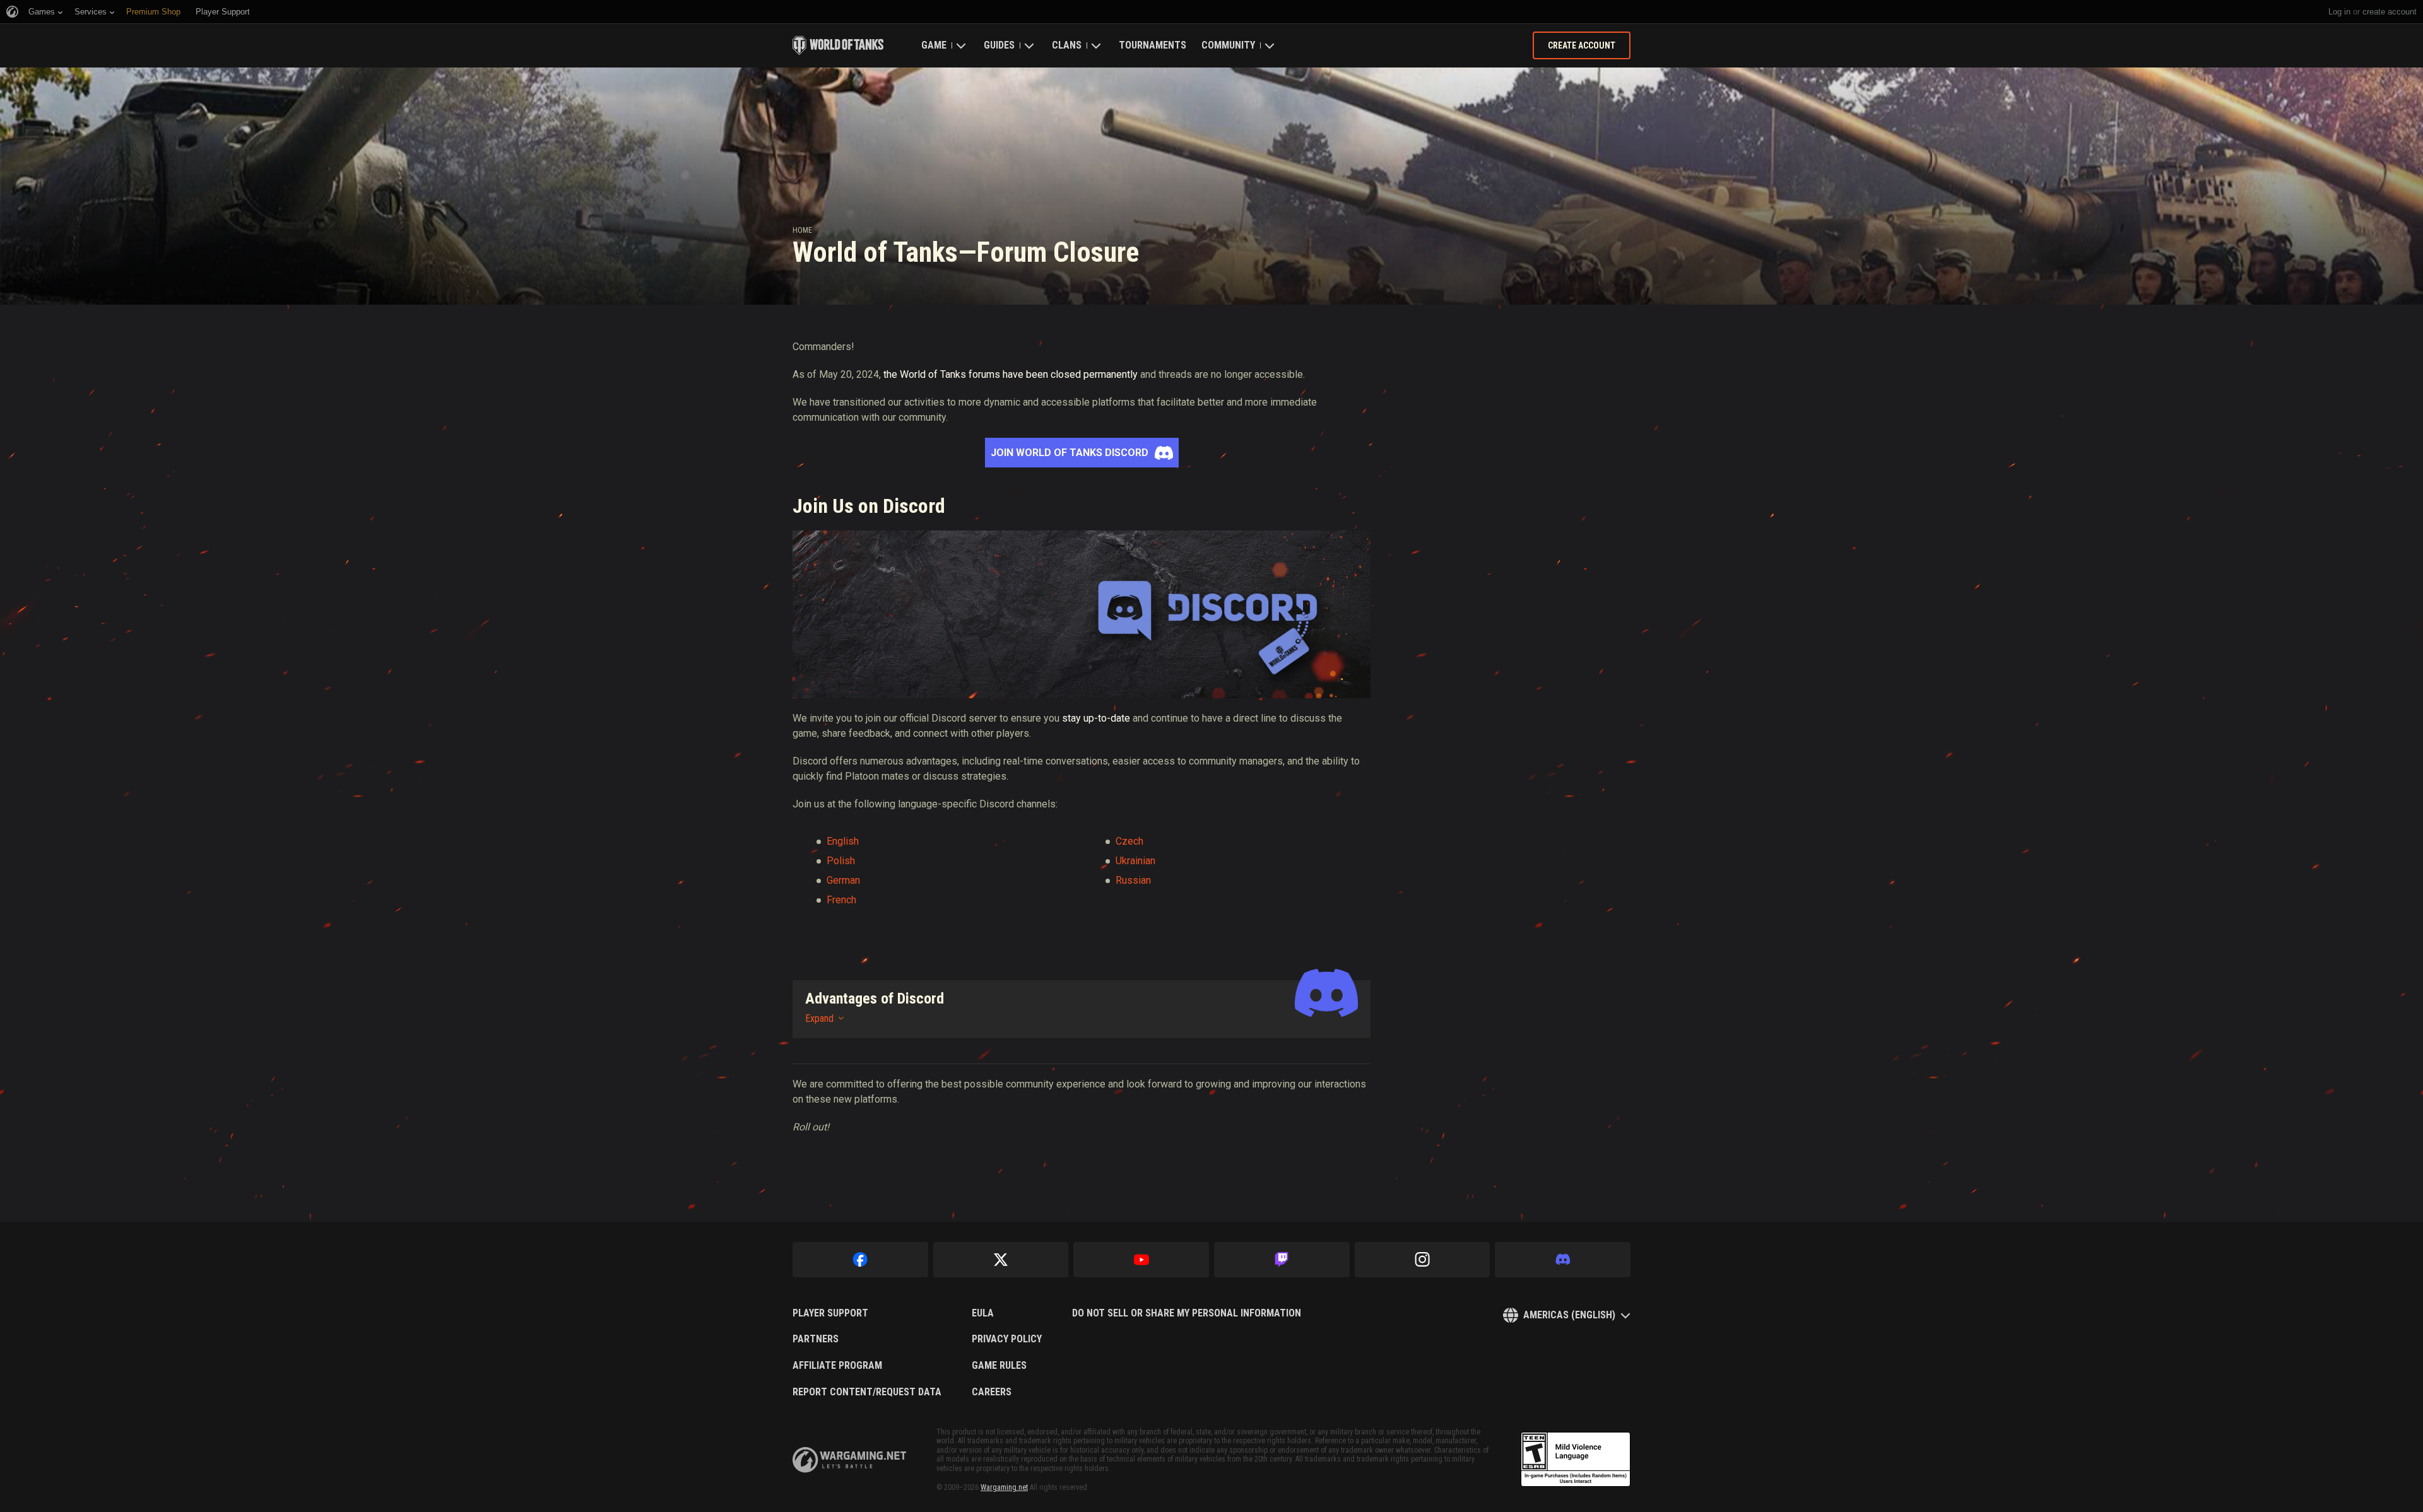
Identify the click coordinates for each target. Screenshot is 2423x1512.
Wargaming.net (1004, 1487)
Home (802, 230)
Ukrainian (1135, 861)
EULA (983, 1313)
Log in (2339, 12)
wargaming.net (849, 1460)
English (843, 841)
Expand (819, 1018)
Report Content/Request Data (867, 1392)
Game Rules (999, 1366)
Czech (1129, 841)
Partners (816, 1339)
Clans (1067, 45)
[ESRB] (1576, 1460)
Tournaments (1153, 45)
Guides (999, 45)
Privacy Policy (1007, 1339)
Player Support (830, 1313)
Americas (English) (1569, 1315)
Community (1228, 45)
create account (2390, 12)
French (841, 900)
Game (934, 45)
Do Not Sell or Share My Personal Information (1187, 1313)
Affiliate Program (837, 1366)
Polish (841, 861)
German (843, 880)
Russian (1133, 880)
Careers (992, 1392)
